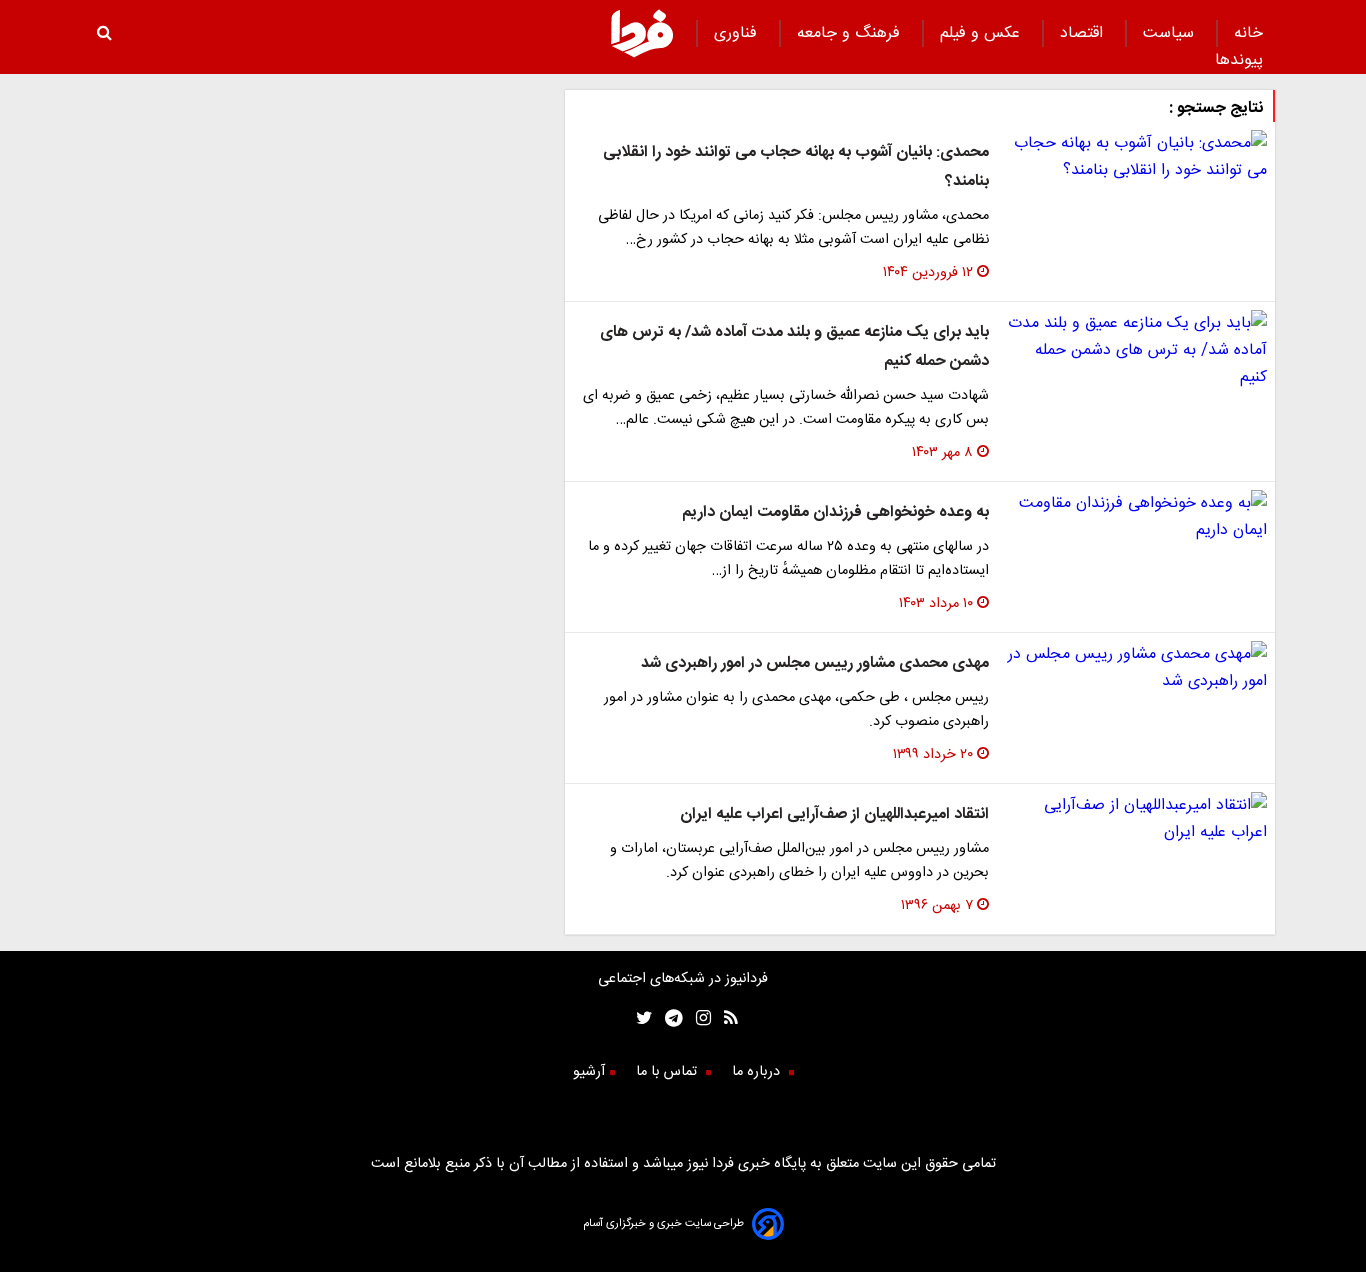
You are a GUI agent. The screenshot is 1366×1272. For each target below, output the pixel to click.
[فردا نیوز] (642, 54)
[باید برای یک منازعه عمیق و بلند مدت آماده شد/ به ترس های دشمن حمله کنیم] (1136, 350)
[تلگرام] (667, 1020)
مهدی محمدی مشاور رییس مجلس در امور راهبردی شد (815, 663)
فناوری (738, 33)
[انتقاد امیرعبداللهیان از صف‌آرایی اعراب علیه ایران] (1136, 819)
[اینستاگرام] (697, 1020)
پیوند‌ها (1239, 60)
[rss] (724, 1020)
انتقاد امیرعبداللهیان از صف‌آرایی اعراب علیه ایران (834, 814)
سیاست (1171, 33)
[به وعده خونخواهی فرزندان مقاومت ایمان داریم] (1136, 517)
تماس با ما (668, 1072)
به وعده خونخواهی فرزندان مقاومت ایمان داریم (835, 512)
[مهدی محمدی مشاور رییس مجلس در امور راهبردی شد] (1136, 668)
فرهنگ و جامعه (851, 33)
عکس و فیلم (982, 33)
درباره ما (758, 1072)
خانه (1248, 33)
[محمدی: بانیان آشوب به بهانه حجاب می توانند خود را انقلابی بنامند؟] (1136, 157)
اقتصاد (1084, 33)
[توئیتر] (640, 1020)
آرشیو (589, 1072)
